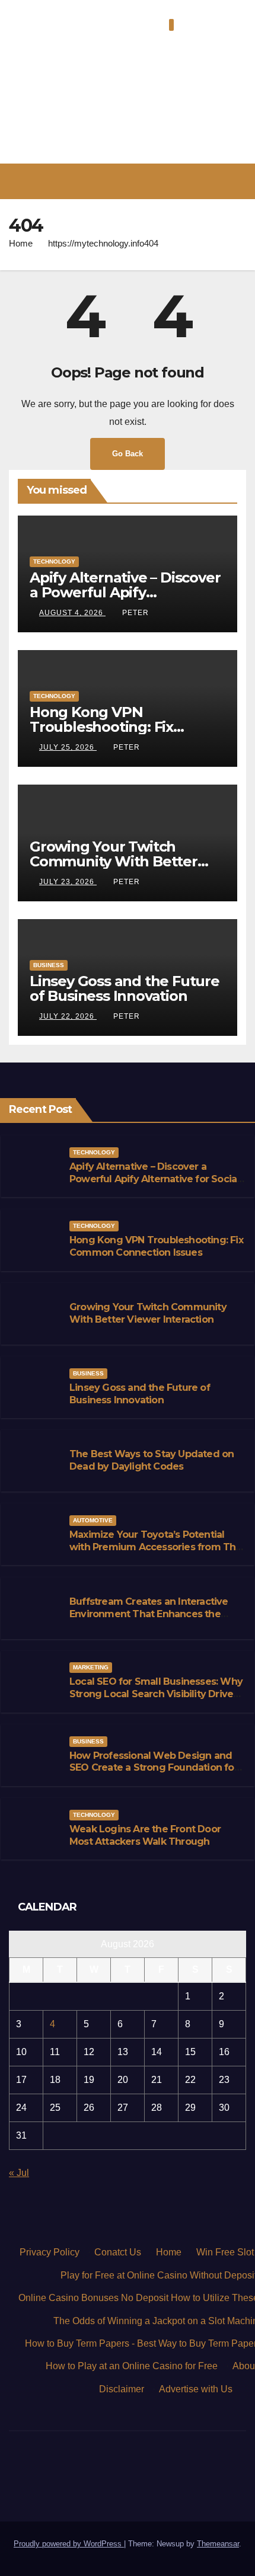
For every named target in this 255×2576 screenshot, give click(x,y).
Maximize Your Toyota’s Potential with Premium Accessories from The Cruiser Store (156, 1547)
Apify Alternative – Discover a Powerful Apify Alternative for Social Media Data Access (154, 1179)
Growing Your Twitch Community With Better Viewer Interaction (114, 861)
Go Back (128, 454)
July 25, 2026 (68, 747)
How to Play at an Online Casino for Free (132, 2366)
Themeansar (218, 2544)
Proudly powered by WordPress (69, 2544)
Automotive (93, 1520)
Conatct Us (118, 2252)
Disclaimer (122, 2389)
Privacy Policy (50, 2252)
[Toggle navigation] (136, 182)
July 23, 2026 (68, 882)
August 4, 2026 (72, 613)
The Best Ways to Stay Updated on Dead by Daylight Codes (152, 1460)
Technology (54, 561)
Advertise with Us (196, 2389)
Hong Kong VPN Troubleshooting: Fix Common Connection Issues (127, 727)
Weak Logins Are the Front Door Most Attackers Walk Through (145, 1835)
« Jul (19, 2173)
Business (49, 965)
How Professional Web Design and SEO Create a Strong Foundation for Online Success (154, 1768)
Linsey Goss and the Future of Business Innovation (125, 988)
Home (21, 243)
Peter (136, 613)
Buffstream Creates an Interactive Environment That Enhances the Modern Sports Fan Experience (149, 1614)
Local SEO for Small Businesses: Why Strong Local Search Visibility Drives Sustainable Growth (156, 1694)
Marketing (91, 1667)
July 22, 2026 (68, 1016)
